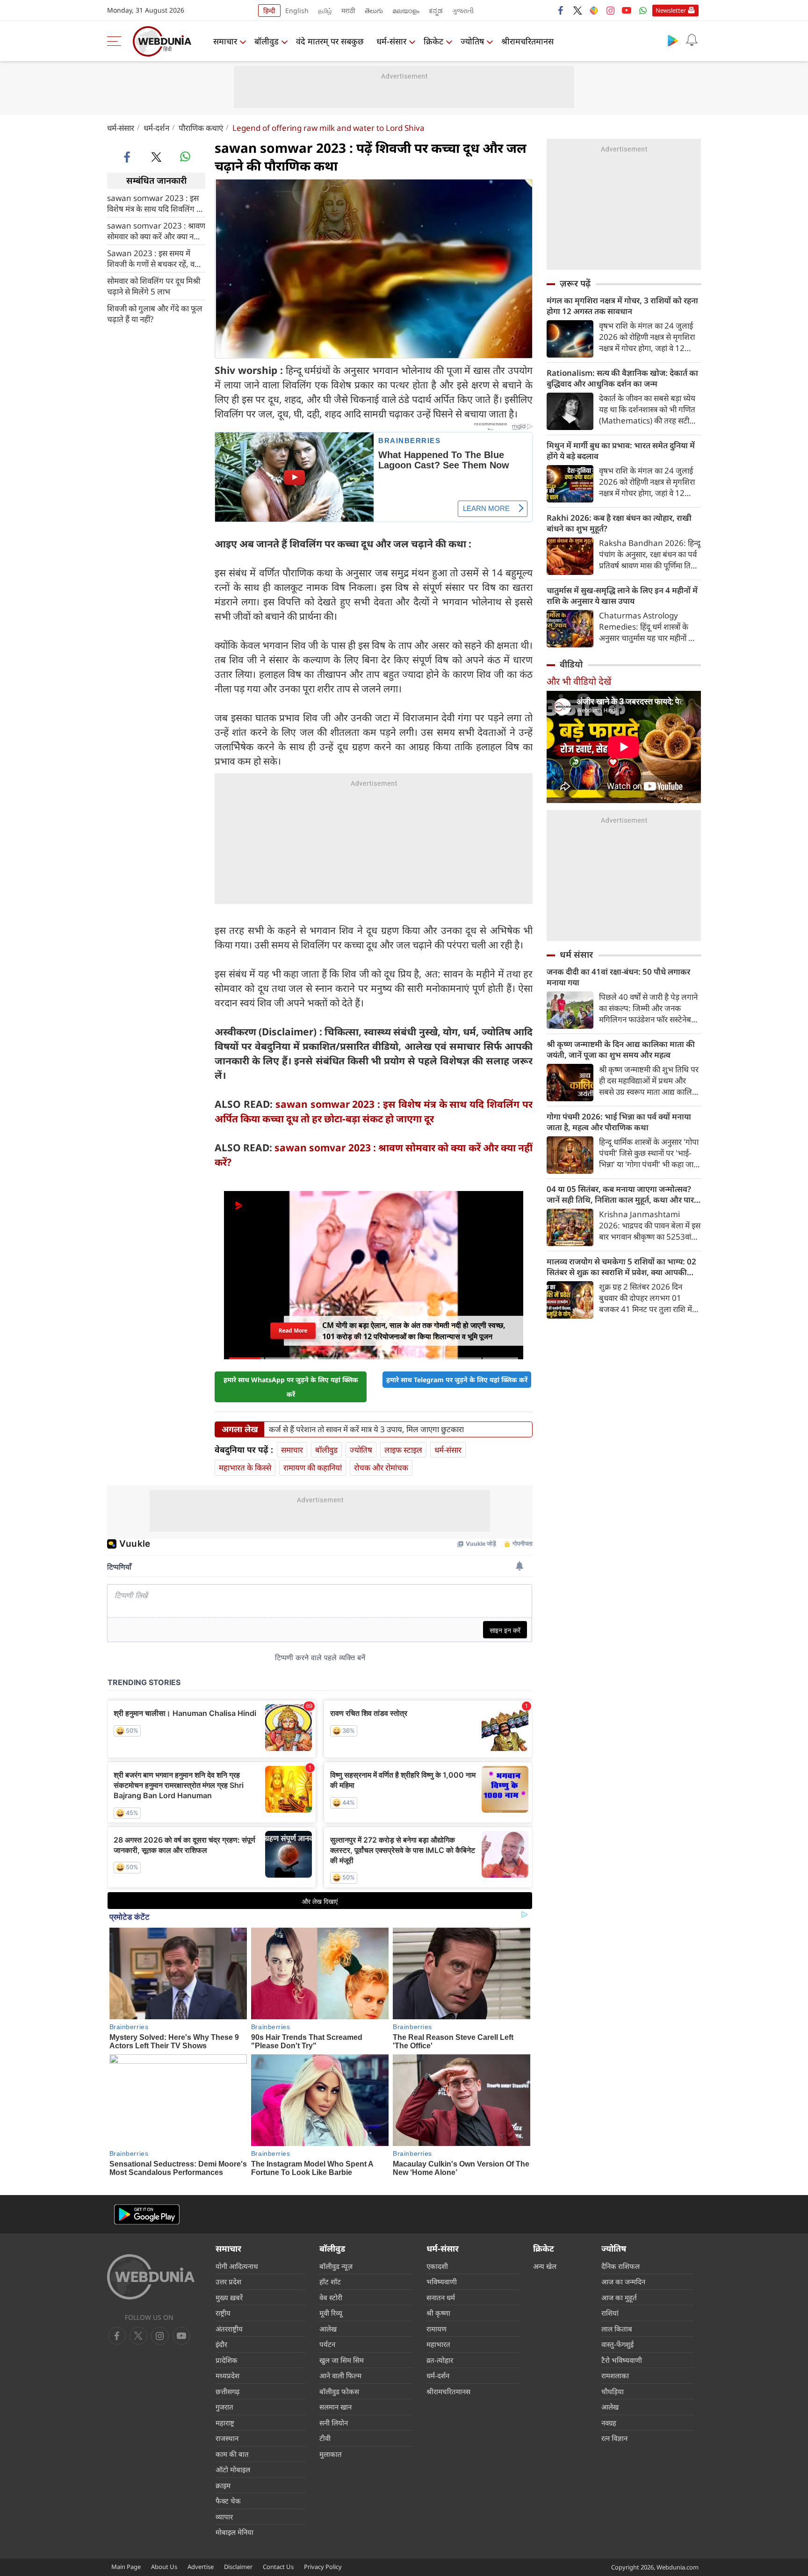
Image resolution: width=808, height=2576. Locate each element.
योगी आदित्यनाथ (237, 2266)
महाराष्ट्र (225, 2423)
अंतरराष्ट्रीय (229, 2329)
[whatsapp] (185, 157)
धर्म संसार (576, 954)
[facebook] (561, 10)
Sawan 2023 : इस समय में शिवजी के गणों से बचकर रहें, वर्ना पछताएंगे (154, 258)
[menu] (116, 41)
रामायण (436, 2329)
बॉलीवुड (267, 41)
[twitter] (577, 10)
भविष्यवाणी (442, 2282)
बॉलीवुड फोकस (339, 2391)
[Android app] (147, 2214)
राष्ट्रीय (223, 2313)
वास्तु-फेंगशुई (617, 2344)
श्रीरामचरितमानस (527, 41)
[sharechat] (594, 10)
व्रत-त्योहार (440, 2360)
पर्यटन (327, 2344)
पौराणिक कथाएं (201, 128)
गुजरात (224, 2407)
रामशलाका (615, 2375)
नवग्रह (609, 2423)
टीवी (325, 2438)
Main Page (126, 2567)
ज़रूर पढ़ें (575, 283)
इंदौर (221, 2344)
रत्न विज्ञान (614, 2438)
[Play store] (673, 40)
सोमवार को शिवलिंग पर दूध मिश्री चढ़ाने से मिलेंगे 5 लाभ (154, 286)
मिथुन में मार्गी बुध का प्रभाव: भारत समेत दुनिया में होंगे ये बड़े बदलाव (621, 451)
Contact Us (278, 2567)
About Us (164, 2567)
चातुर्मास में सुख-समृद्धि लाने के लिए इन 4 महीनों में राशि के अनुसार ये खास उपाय (622, 596)
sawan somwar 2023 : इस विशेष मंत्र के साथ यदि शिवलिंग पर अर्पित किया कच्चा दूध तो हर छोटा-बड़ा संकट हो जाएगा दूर (156, 203)
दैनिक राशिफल (620, 2266)
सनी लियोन (334, 2423)
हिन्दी (269, 11)
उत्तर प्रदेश (228, 2282)
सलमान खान (335, 2407)
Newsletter (671, 10)
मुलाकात (331, 2454)
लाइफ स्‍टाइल (403, 1450)
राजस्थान (227, 2438)
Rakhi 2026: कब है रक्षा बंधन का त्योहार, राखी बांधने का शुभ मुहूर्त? (619, 523)
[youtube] (627, 10)
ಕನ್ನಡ (436, 11)
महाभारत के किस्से (245, 1467)
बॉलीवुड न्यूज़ (336, 2266)
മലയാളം (406, 11)
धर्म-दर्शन (156, 128)
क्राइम (223, 2485)
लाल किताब (617, 2329)
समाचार (225, 41)
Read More (293, 1331)
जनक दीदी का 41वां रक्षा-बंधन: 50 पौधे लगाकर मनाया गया (618, 977)
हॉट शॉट (330, 2282)
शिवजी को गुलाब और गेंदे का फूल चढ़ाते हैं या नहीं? (155, 313)
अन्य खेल (545, 2266)
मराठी (348, 11)
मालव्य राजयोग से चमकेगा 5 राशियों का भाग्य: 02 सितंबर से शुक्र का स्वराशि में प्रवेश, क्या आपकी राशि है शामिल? (621, 1267)
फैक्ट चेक (228, 2501)
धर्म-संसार (391, 41)
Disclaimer (238, 2567)
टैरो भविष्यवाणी (622, 2360)
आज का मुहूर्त (619, 2297)
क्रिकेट (433, 41)
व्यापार (224, 2517)
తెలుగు (374, 11)
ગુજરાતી (463, 11)
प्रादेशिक (227, 2360)
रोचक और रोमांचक (381, 1467)
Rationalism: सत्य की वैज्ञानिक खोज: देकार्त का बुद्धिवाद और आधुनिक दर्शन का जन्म (622, 378)
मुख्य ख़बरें (229, 2297)
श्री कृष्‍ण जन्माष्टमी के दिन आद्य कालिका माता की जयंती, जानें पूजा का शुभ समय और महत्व (621, 1049)
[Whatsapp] (643, 10)
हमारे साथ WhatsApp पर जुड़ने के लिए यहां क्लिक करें (291, 1387)
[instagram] (610, 10)
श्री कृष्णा (438, 2313)
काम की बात (232, 2454)
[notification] (692, 40)
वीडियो (571, 664)
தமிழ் (325, 11)
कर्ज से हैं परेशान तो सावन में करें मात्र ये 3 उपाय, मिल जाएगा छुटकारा (366, 1429)
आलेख (328, 2329)
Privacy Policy (323, 2567)
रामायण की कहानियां (313, 1467)
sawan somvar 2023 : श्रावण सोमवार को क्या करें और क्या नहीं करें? (156, 230)
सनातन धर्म (441, 2297)
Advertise (201, 2567)
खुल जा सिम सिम (342, 2360)
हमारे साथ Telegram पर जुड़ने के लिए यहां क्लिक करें (457, 1380)
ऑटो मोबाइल (233, 2469)
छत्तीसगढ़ (227, 2391)
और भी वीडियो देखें (579, 681)
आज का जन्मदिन (623, 2282)
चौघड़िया (613, 2391)
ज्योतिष (472, 41)
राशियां (610, 2313)
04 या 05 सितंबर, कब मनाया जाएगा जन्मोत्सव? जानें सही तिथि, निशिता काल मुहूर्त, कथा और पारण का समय (623, 1194)
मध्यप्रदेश (227, 2375)
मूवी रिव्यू (331, 2313)
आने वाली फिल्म (340, 2375)
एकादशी (437, 2266)
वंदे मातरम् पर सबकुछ (330, 41)
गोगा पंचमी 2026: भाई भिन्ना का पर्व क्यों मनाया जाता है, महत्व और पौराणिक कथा (619, 1122)
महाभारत (438, 2344)
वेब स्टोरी (331, 2297)
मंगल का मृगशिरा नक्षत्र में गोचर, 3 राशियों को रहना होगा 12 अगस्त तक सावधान (622, 306)
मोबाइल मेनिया (234, 2532)
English (297, 11)
